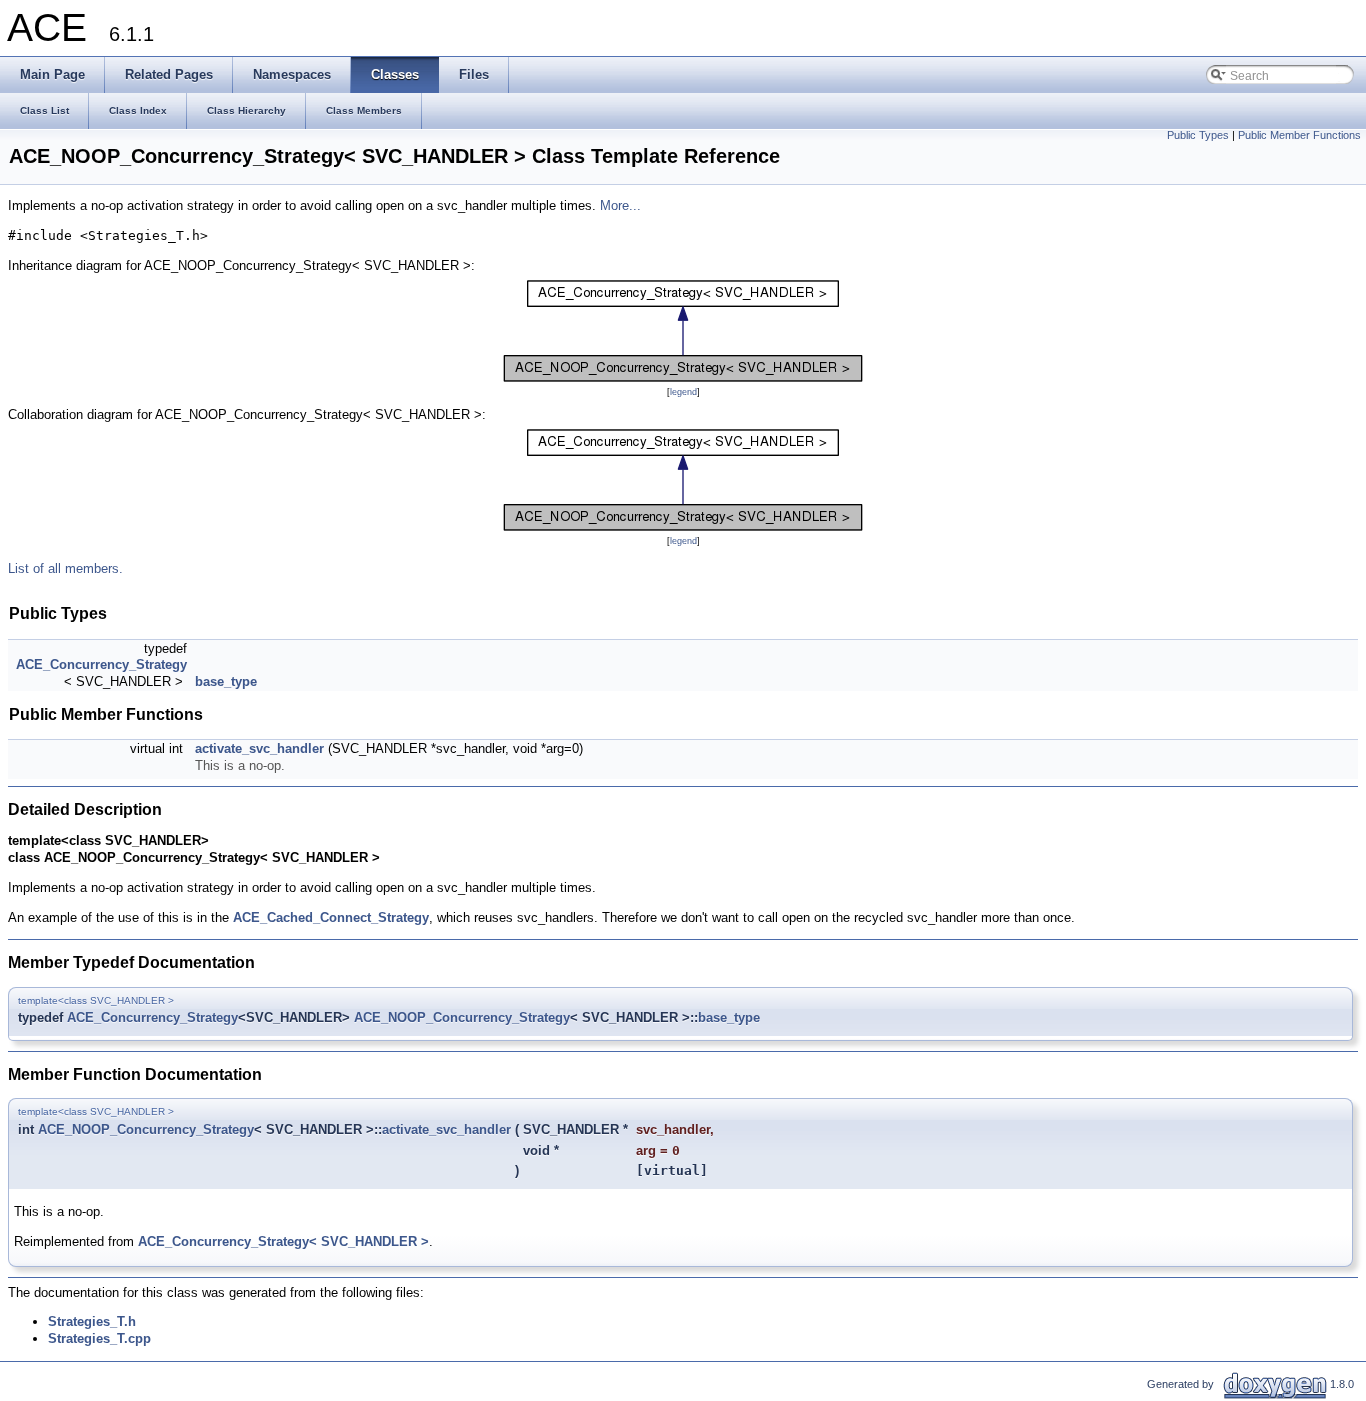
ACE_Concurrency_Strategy (101, 664)
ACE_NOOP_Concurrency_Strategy (462, 1017)
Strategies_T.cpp (99, 1338)
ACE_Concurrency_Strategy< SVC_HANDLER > (283, 1241)
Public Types (1198, 135)
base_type (226, 681)
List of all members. (65, 568)
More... (620, 205)
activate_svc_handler (259, 748)
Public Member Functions (1299, 135)
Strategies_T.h (92, 1321)
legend (683, 392)
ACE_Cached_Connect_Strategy (331, 917)
